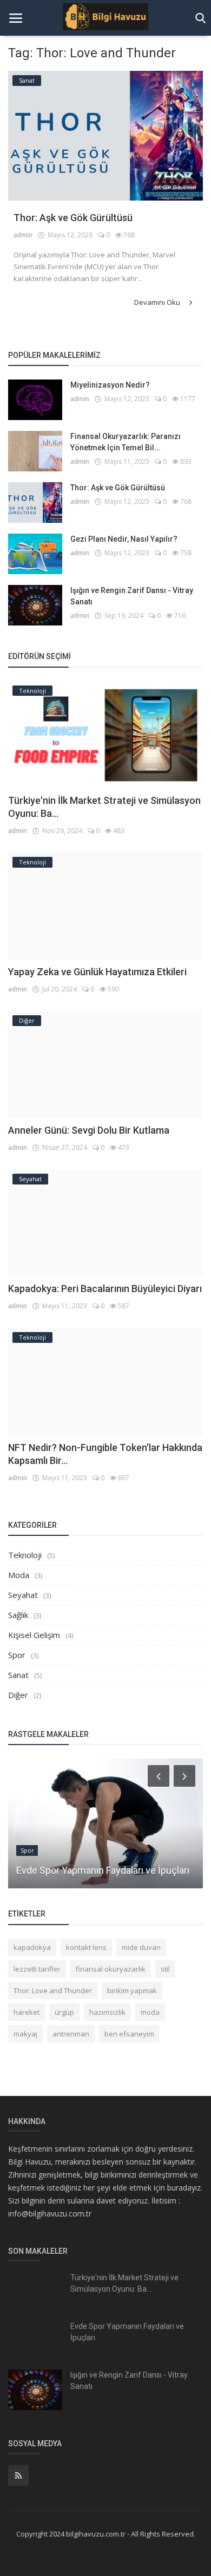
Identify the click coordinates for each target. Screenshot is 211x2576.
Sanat (18, 1675)
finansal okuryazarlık (111, 1969)
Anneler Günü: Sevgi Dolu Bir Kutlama (89, 1130)
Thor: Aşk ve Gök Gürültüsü (73, 218)
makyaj (25, 2034)
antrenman (71, 2034)
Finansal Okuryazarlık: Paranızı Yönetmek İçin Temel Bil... (126, 442)
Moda (19, 1575)
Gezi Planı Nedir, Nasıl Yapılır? (124, 539)
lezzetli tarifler (37, 1969)
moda (150, 2012)
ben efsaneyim (129, 2034)
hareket (27, 2012)
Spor (17, 1655)
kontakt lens (86, 1947)
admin (23, 235)
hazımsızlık (107, 2012)
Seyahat (23, 1595)
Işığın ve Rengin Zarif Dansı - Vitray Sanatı (132, 596)
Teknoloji (25, 1555)
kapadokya (32, 1947)
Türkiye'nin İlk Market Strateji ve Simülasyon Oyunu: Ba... (124, 2283)
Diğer (18, 1695)
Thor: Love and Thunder (53, 1991)
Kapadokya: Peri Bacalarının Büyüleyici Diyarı (105, 1289)
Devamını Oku (158, 302)
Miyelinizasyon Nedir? (110, 385)
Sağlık (18, 1615)
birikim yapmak (132, 1991)
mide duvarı (141, 1947)
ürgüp (64, 2012)
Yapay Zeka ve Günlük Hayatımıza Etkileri (97, 972)
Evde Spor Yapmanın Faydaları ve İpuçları (103, 1870)
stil (165, 1969)
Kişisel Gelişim (34, 1635)
